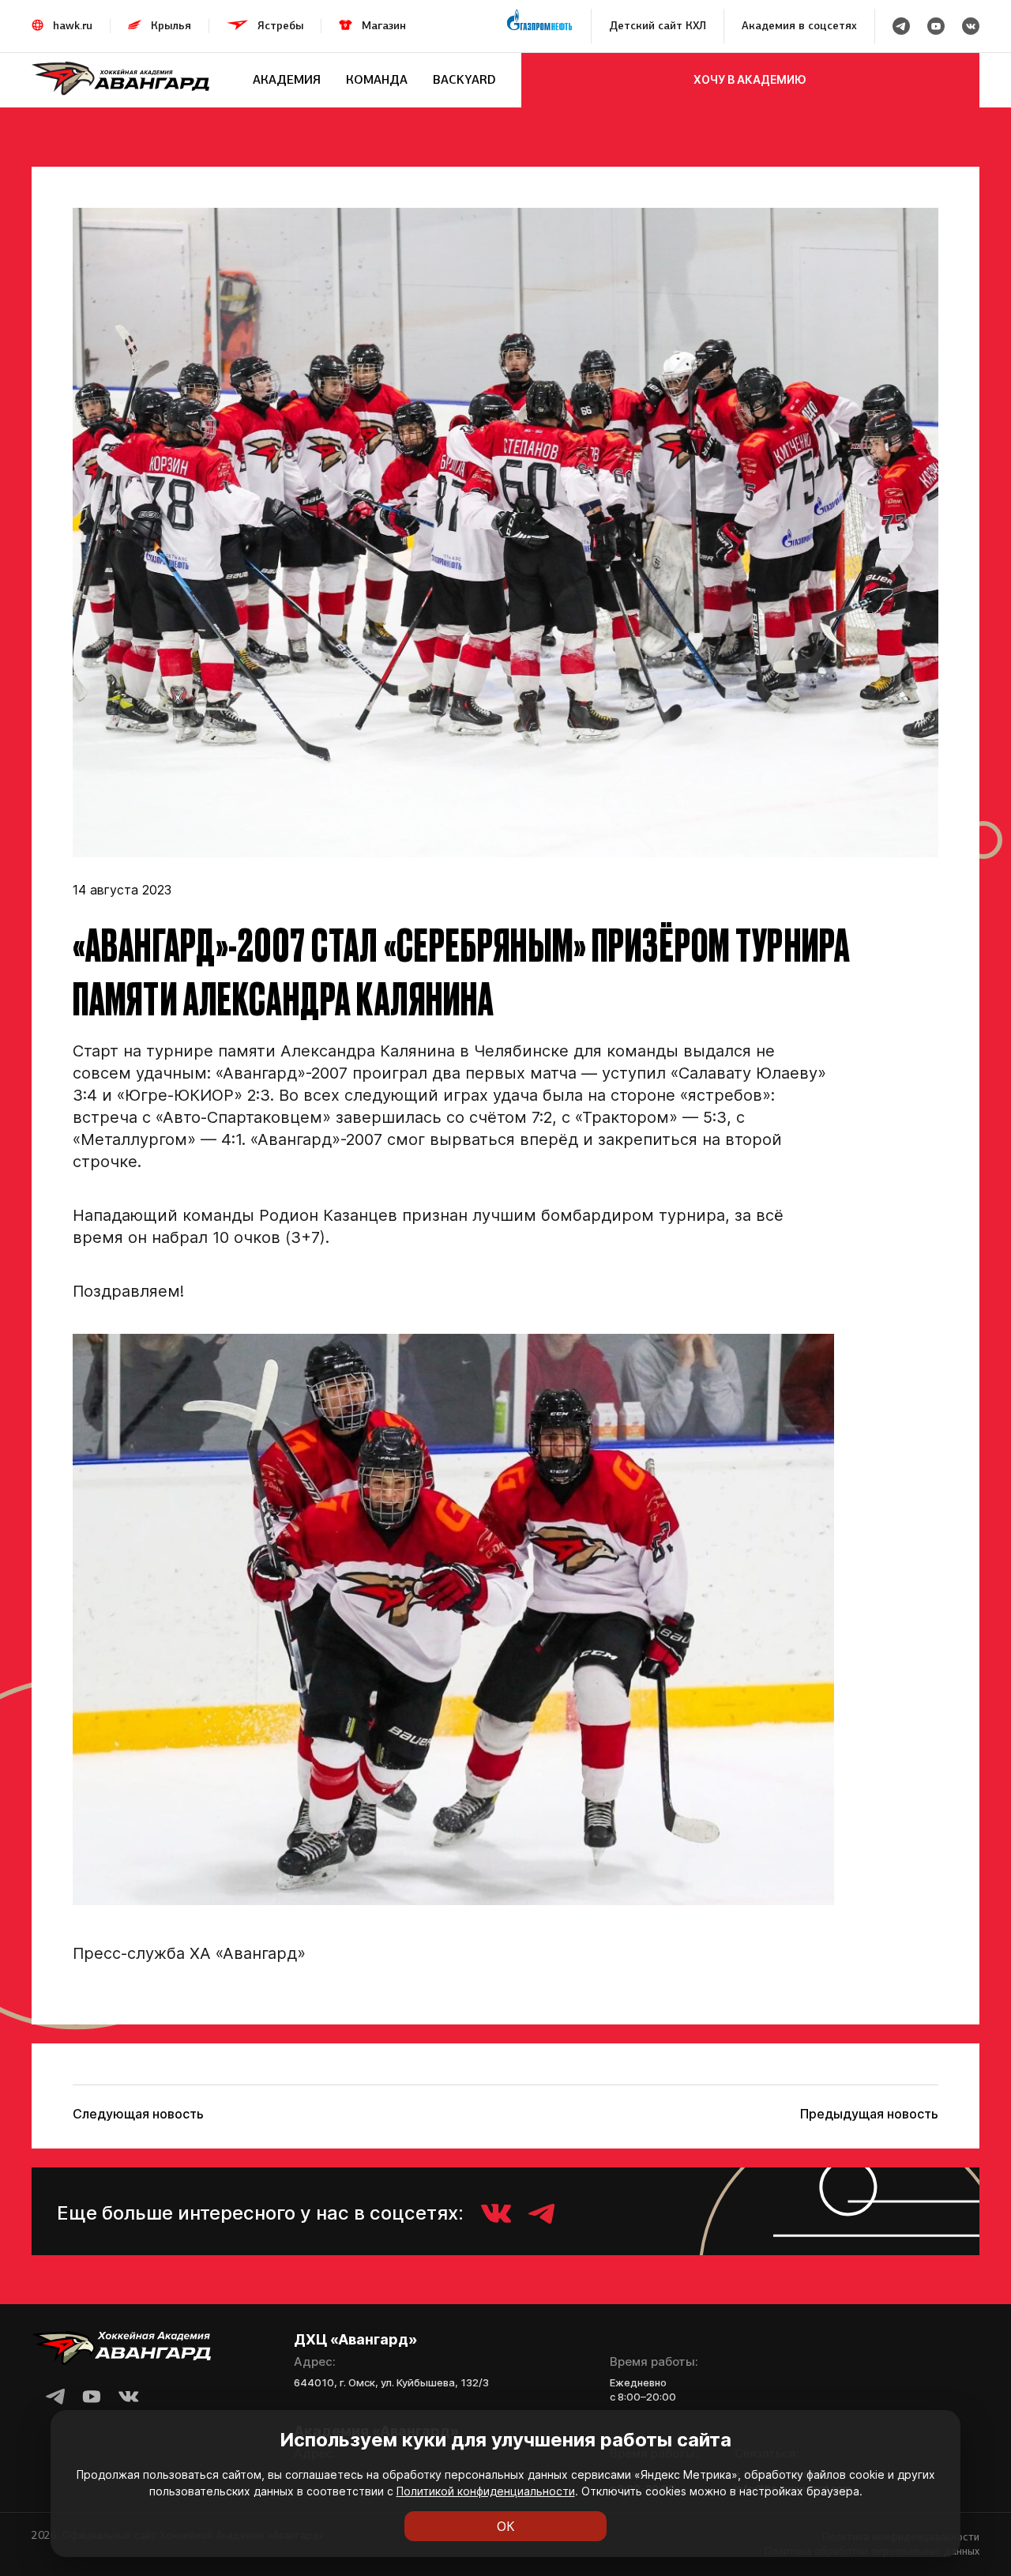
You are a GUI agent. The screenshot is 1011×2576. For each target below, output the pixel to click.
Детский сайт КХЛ (658, 26)
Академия (287, 79)
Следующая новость (138, 2114)
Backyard (464, 79)
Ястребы (280, 26)
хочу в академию (750, 79)
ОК (506, 2526)
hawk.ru (73, 26)
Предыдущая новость (869, 2114)
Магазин (384, 26)
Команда (377, 79)
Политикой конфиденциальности (486, 2491)
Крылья (171, 26)
